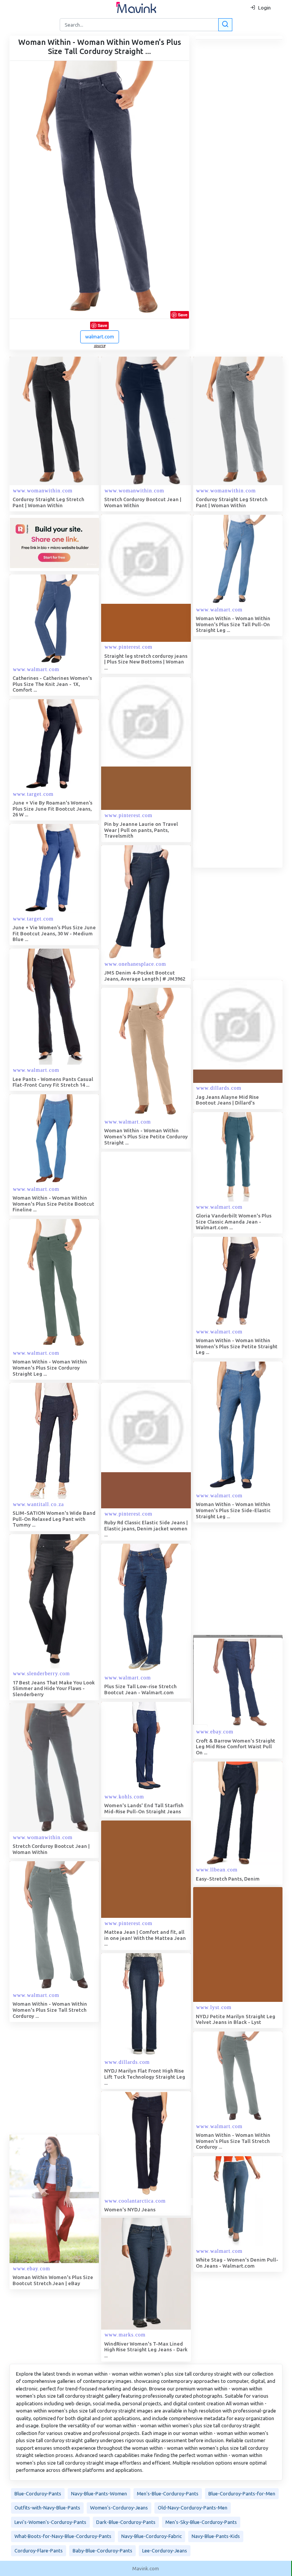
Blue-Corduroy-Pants (38, 2493)
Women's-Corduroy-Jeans (119, 2508)
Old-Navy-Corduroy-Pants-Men (193, 2508)
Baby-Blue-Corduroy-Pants (102, 2551)
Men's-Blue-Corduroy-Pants (168, 2493)
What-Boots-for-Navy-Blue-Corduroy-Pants (63, 2536)
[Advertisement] (158, 1266)
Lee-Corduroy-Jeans (165, 2551)
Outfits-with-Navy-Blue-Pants (47, 2508)
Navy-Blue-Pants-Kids (216, 2536)
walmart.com (100, 336)
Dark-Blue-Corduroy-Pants (126, 2522)
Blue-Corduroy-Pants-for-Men (242, 2493)
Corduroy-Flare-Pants (39, 2551)
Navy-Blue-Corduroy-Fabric (152, 2536)
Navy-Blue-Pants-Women (99, 2493)
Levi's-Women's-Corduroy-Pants (50, 2522)
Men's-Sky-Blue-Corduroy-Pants (201, 2522)
